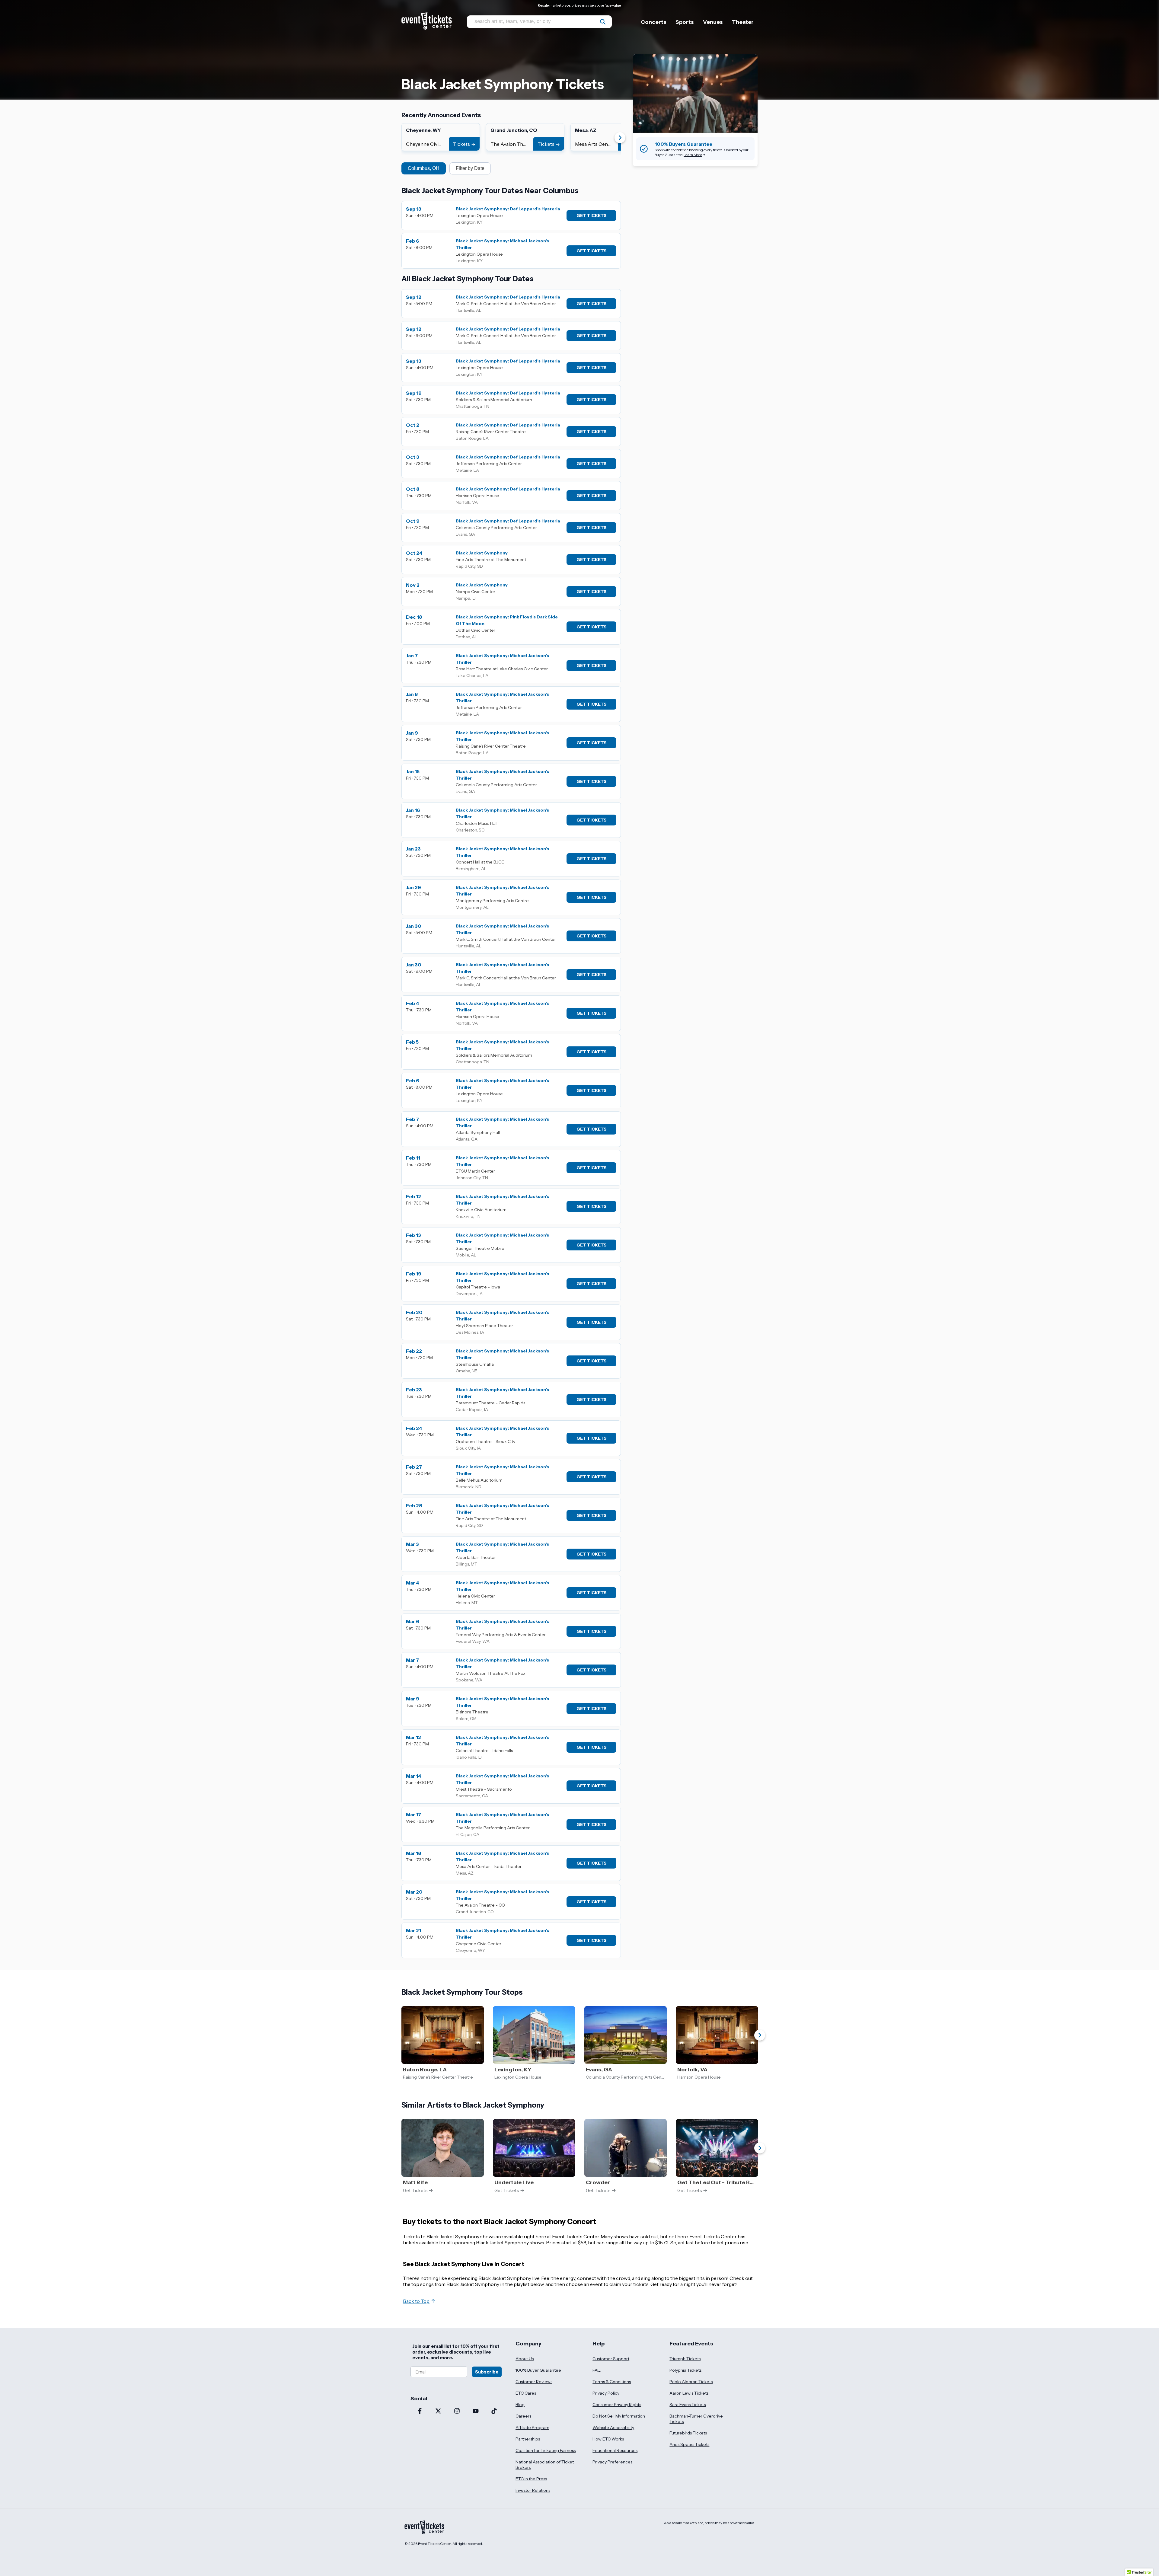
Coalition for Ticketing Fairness (546, 2450)
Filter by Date (470, 168)
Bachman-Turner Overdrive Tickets (696, 2419)
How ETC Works (608, 2439)
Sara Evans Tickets (688, 2405)
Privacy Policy (606, 2393)
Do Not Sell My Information (619, 2416)
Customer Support (611, 2359)
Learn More (693, 155)
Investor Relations (533, 2490)
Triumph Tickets (685, 2359)
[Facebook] (420, 2412)
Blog (520, 2405)
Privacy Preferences (612, 2462)
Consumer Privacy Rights (617, 2405)
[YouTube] (476, 2412)
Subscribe (487, 2372)
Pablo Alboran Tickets (691, 2382)
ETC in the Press (531, 2479)
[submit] (603, 22)
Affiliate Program (532, 2428)
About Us (525, 2359)
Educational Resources (615, 2450)
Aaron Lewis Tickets (689, 2393)
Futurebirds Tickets (688, 2433)
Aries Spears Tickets (689, 2444)
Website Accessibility (613, 2428)
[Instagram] (457, 2412)
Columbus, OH (424, 168)
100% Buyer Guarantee (538, 2370)
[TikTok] (494, 2412)
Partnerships (528, 2439)
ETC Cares (526, 2393)
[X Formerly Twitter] (439, 2412)
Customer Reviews (534, 2382)
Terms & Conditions (612, 2382)
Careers (523, 2416)
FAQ (597, 2370)
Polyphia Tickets (685, 2370)
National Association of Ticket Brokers (545, 2465)
